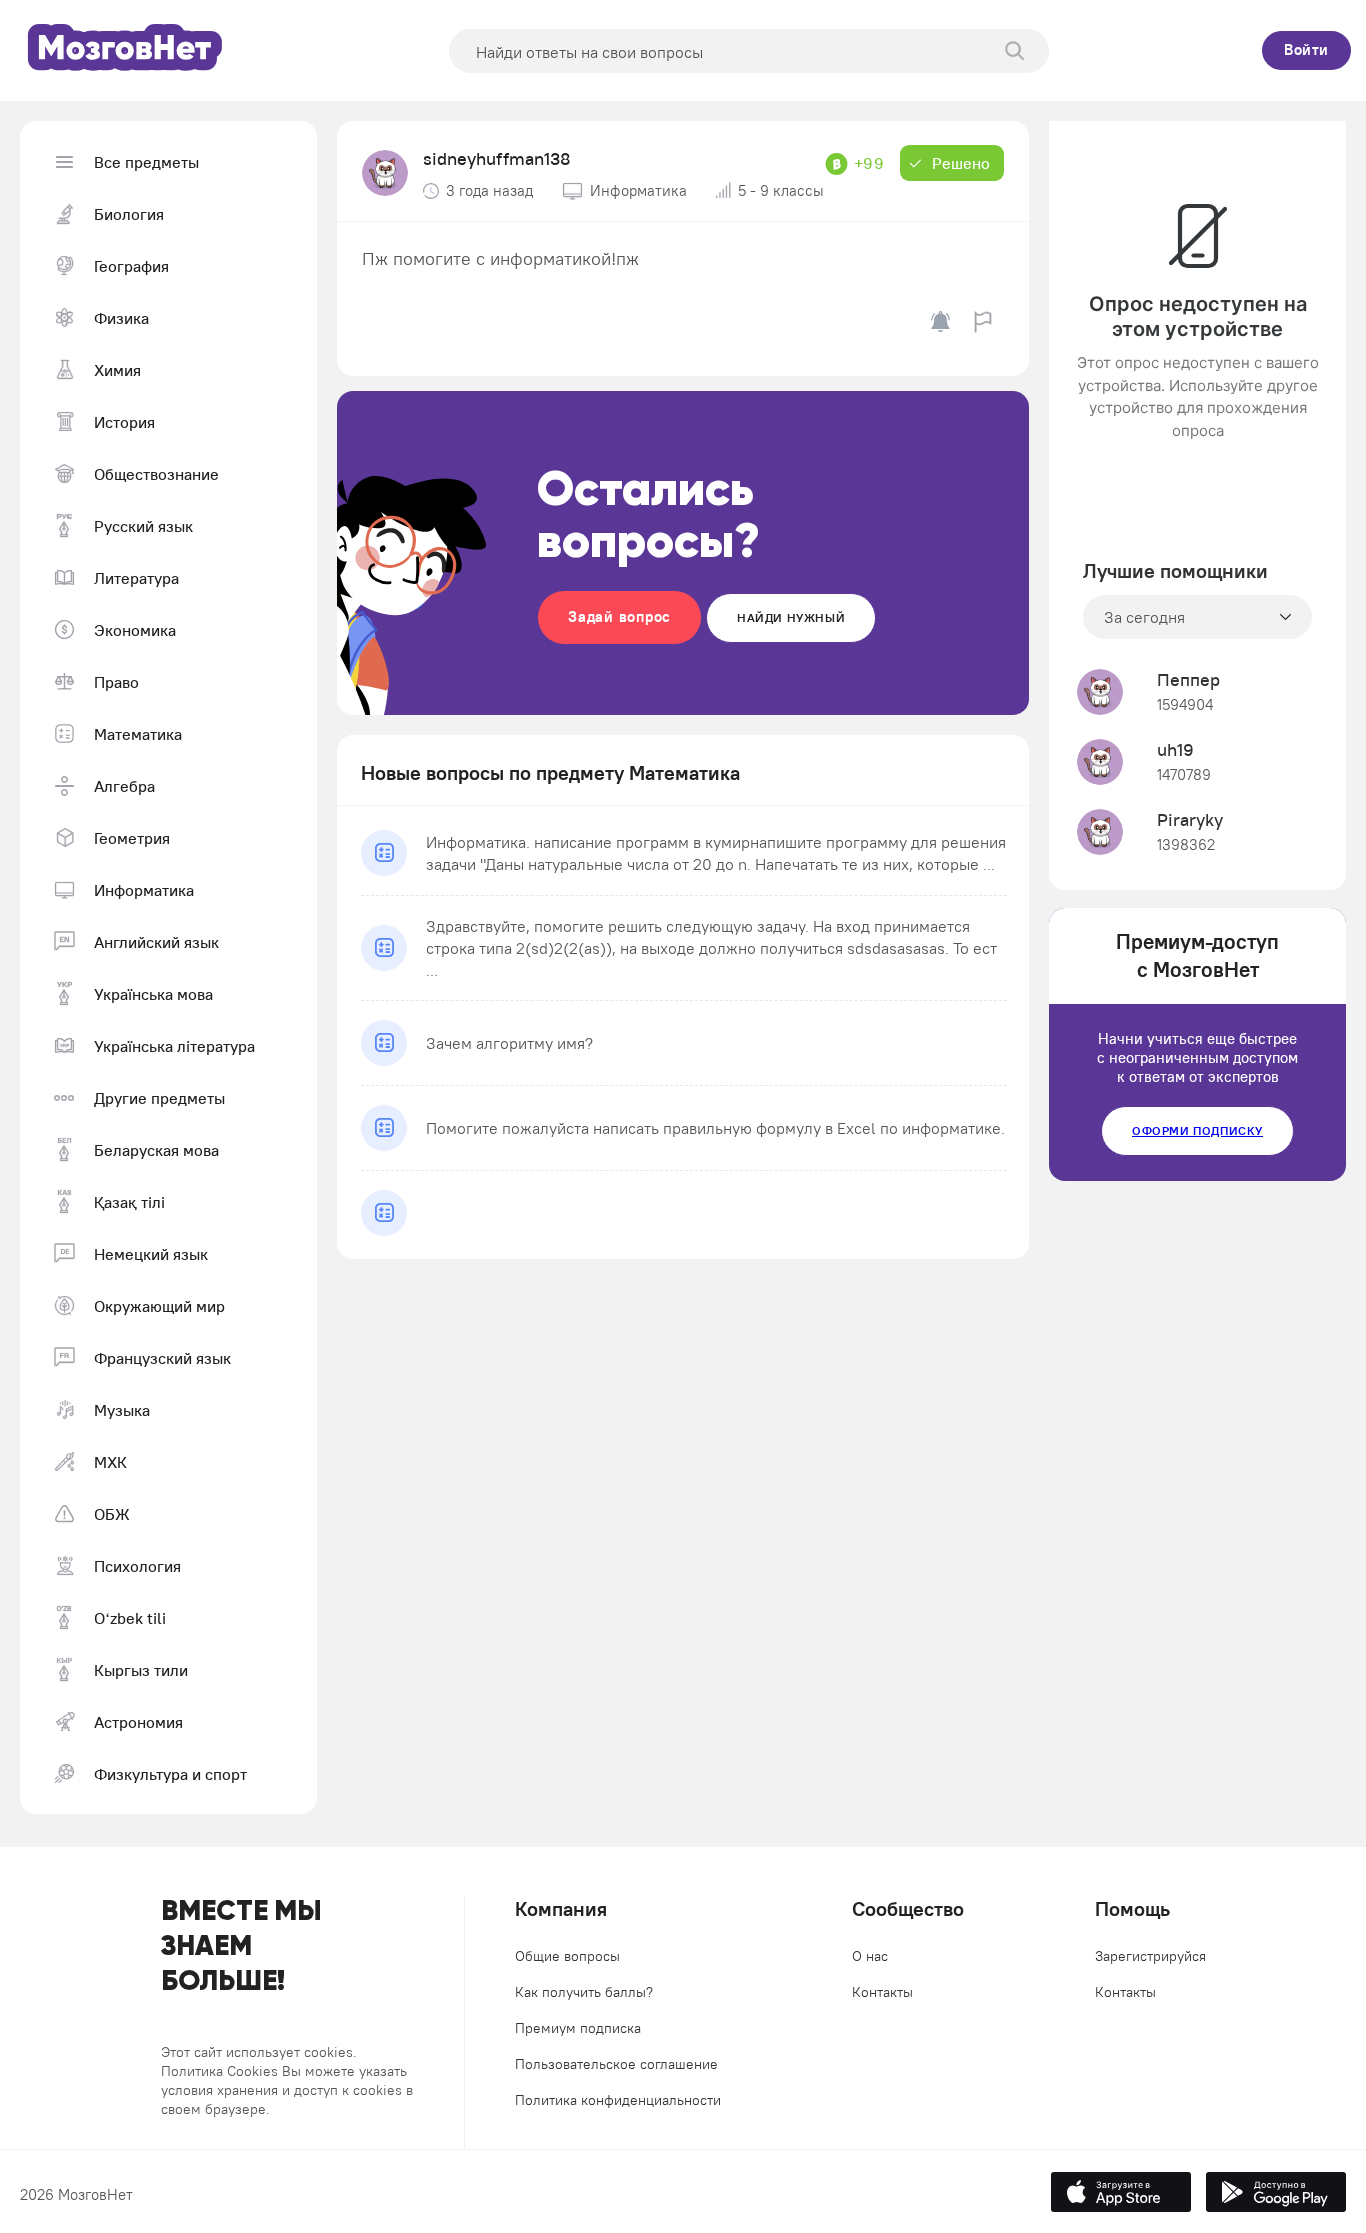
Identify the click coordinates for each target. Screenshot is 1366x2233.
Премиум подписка (578, 2028)
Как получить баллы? (584, 1992)
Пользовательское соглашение (616, 2064)
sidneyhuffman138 (497, 158)
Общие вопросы (567, 1956)
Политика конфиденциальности (618, 2100)
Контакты (882, 1992)
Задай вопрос (619, 616)
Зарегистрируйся (1150, 1956)
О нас (870, 1956)
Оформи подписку (1197, 1130)
